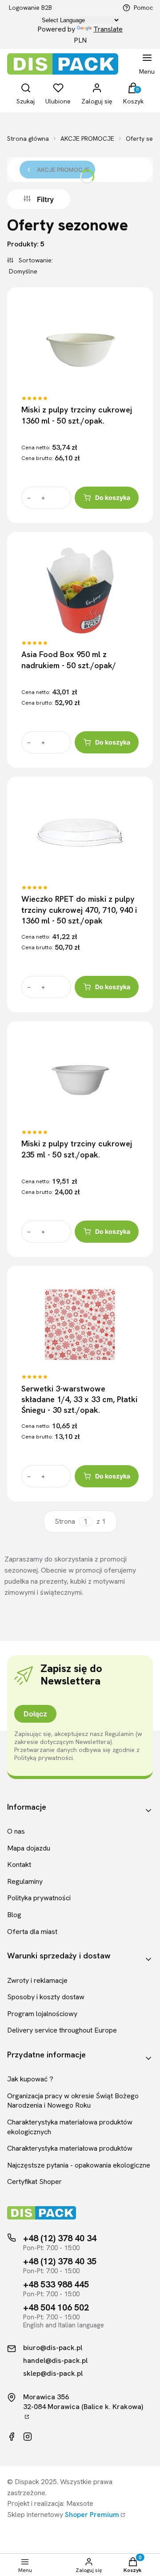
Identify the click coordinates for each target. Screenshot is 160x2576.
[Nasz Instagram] (28, 2437)
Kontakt (19, 1865)
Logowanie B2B (30, 8)
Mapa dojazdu (29, 1848)
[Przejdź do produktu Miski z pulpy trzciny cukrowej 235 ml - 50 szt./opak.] (80, 1080)
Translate (108, 29)
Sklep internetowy (63, 2515)
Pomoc (143, 8)
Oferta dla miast (32, 1932)
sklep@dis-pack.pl (53, 2374)
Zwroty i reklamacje (37, 1980)
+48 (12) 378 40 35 (60, 2261)
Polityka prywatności (39, 1898)
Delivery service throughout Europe (62, 2030)
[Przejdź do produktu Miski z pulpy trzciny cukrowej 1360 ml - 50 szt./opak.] (80, 346)
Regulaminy (25, 1881)
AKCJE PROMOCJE (87, 139)
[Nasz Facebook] (12, 2437)
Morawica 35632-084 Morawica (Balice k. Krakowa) (83, 2402)
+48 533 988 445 (56, 2284)
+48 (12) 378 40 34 (60, 2238)
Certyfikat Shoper (34, 2182)
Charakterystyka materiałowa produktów (70, 2148)
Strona (65, 1522)
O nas (16, 1831)
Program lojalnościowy (42, 2014)
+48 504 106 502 (56, 2307)
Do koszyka (113, 497)
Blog (14, 1915)
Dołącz (35, 1714)
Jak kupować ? (30, 2079)
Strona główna (28, 139)
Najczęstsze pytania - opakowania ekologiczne (79, 2165)
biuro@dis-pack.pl (53, 2348)
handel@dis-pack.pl (55, 2361)
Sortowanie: (35, 260)
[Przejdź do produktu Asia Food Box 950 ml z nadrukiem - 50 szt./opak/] (80, 590)
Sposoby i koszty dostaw (46, 1997)
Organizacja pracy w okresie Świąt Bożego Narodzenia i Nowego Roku (73, 2101)
